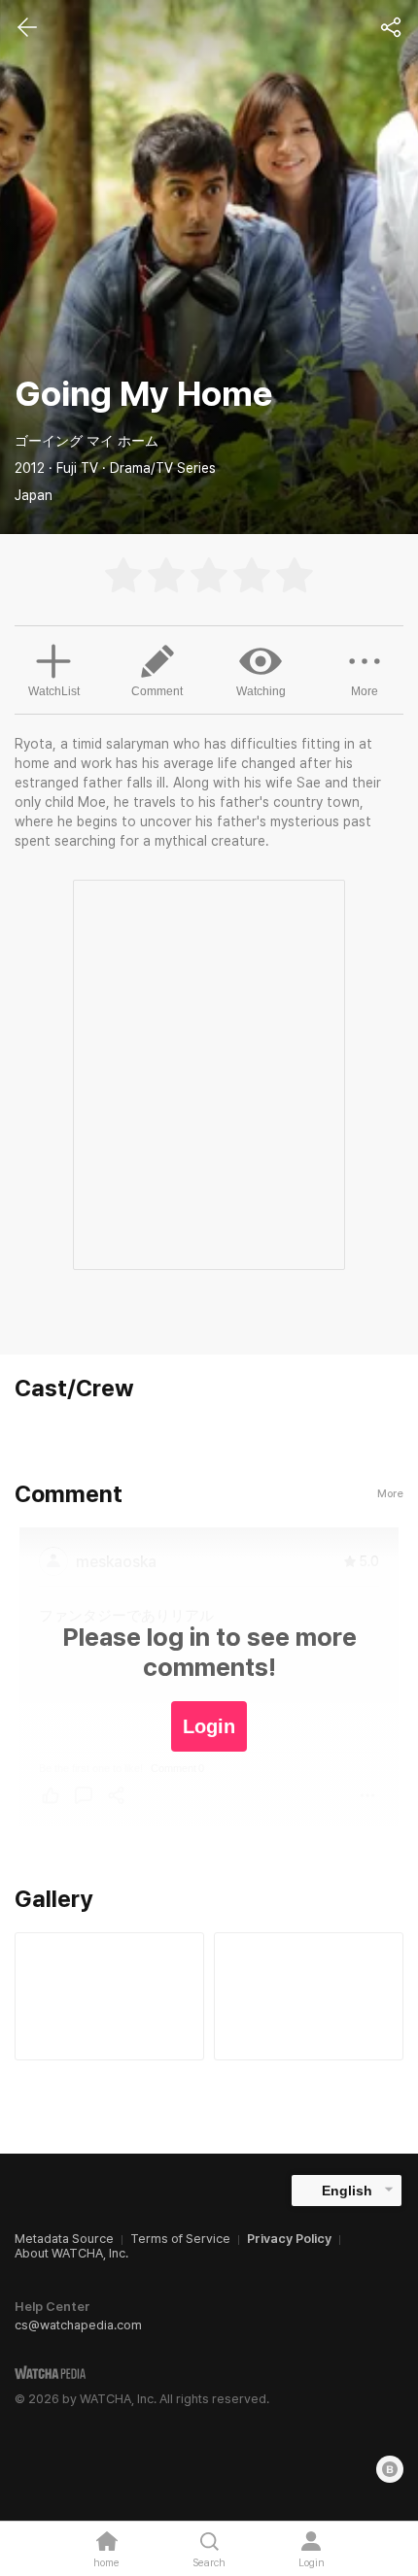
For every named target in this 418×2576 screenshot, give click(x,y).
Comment (157, 691)
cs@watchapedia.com (78, 2325)
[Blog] (390, 2469)
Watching (261, 691)
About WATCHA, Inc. (71, 2253)
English (347, 2191)
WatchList (54, 691)
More (365, 691)
